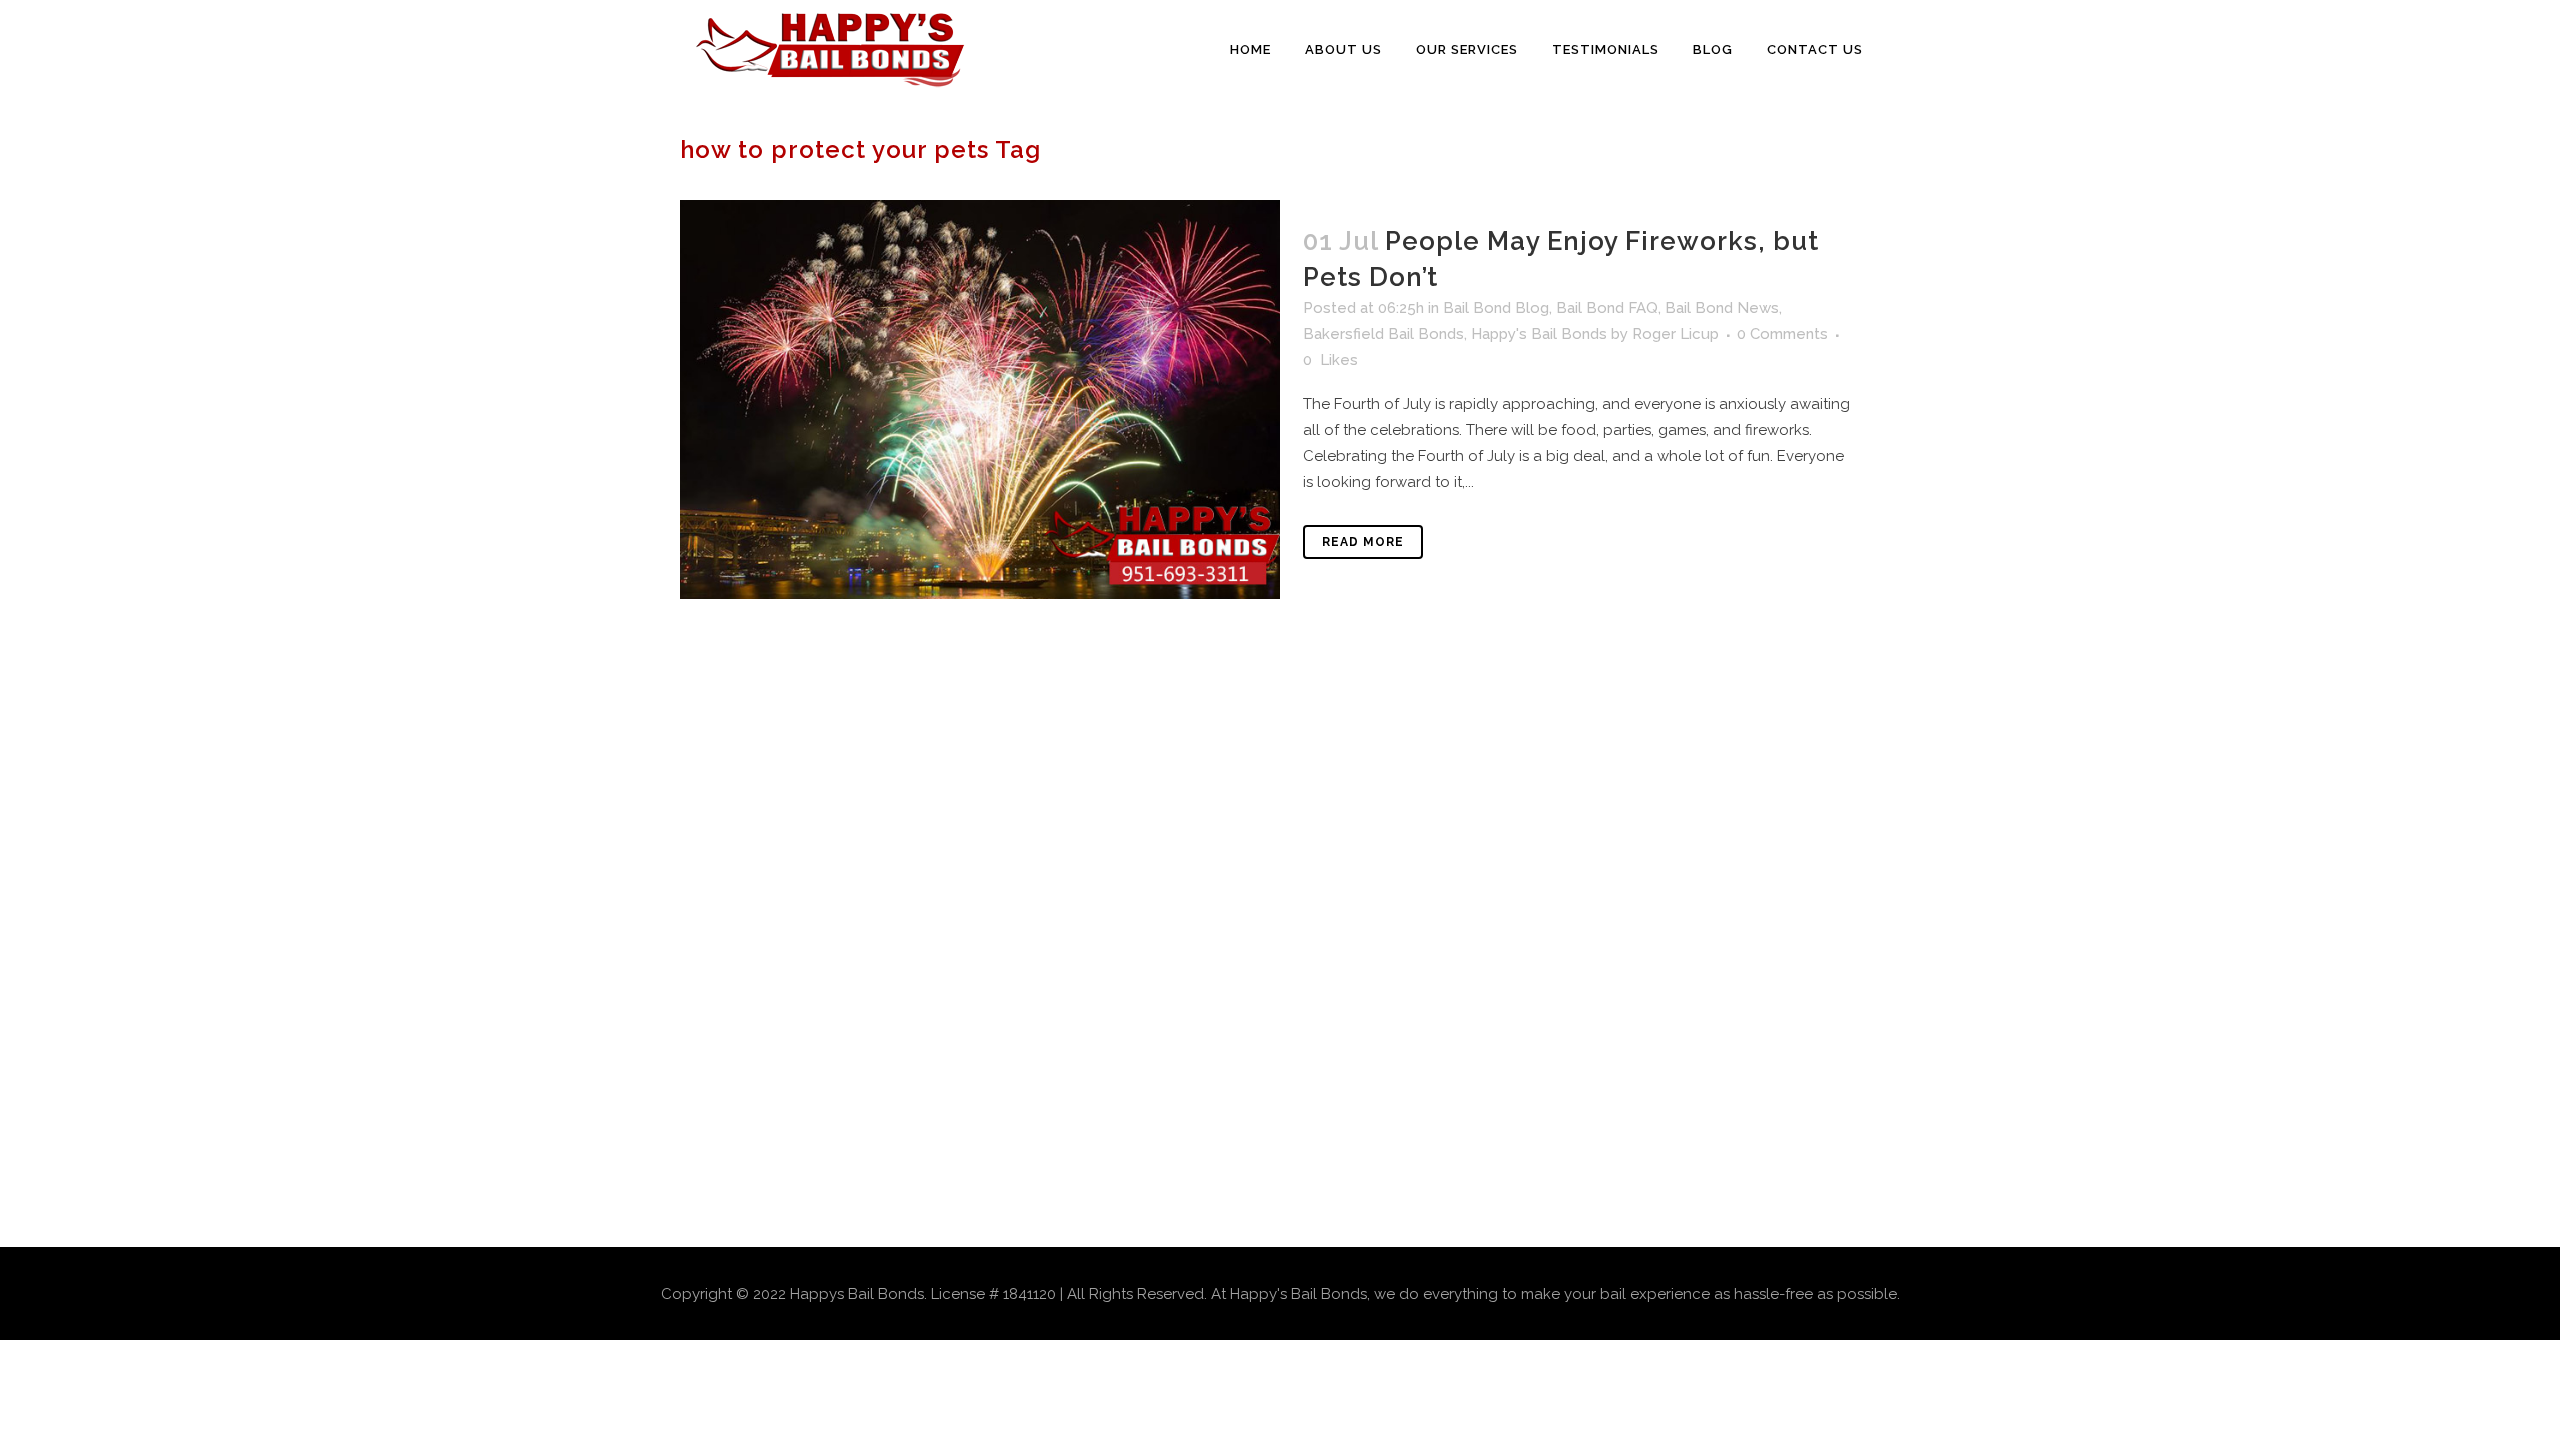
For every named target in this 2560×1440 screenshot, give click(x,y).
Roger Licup (1675, 334)
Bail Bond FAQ (1607, 308)
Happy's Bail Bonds (1539, 334)
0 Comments (1782, 334)
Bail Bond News (1722, 308)
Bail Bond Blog (1496, 308)
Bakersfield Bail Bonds (1383, 334)
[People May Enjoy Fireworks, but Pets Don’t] (980, 399)
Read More (1363, 542)
